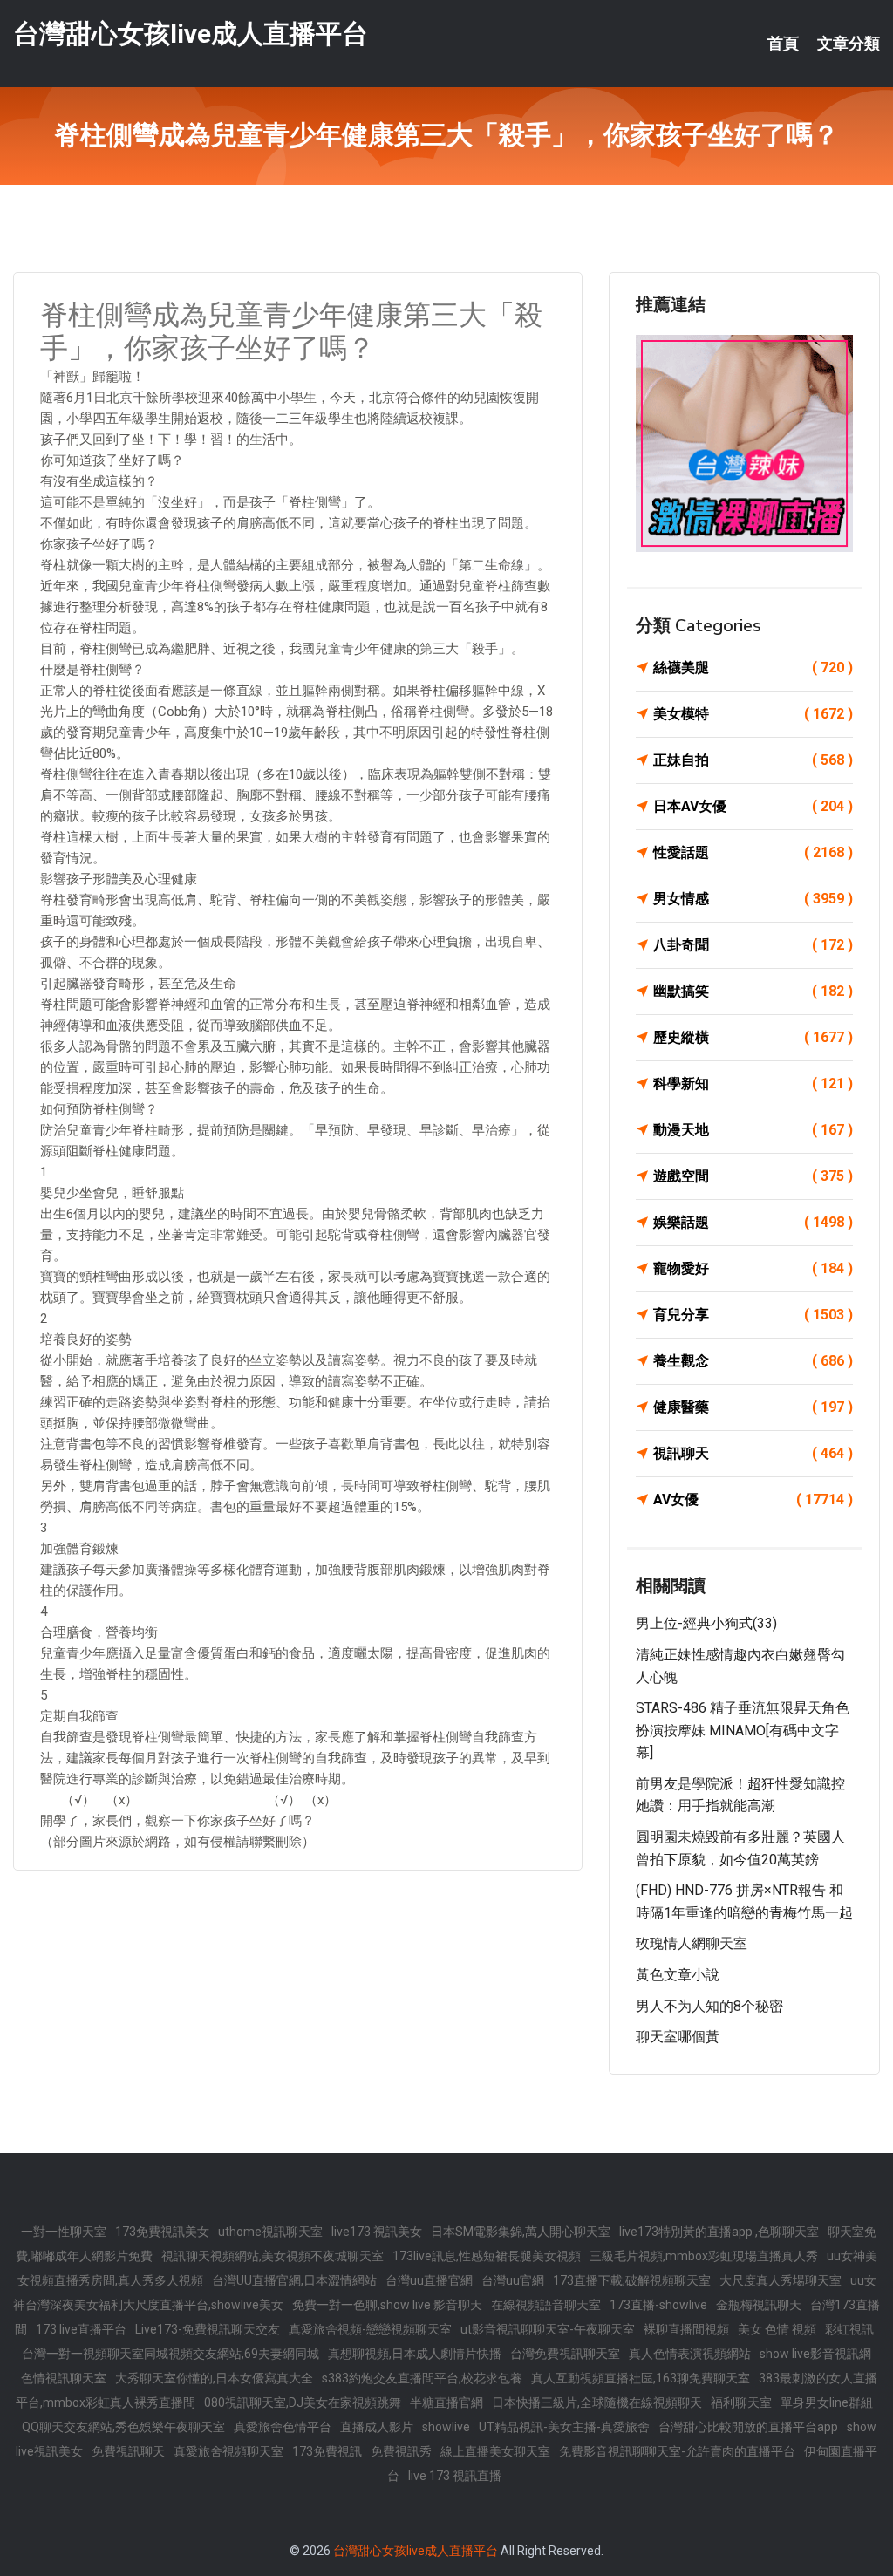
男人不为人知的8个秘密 (709, 2006)
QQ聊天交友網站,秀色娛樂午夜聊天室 (123, 2427)
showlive (446, 2427)
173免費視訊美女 (162, 2232)
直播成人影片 (377, 2427)
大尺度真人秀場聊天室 (781, 2280)
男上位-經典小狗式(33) (706, 1623)
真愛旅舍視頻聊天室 (228, 2451)
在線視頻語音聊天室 (546, 2305)
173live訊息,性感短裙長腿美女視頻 (487, 2256)
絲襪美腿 (753, 668)
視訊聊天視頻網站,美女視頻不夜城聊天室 (273, 2256)
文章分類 (849, 44)
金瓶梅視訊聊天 (759, 2305)
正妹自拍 (753, 760)
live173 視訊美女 (377, 2232)
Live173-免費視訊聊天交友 (208, 2329)
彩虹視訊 (849, 2329)
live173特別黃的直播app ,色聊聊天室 (719, 2232)
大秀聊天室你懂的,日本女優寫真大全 (214, 2378)
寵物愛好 (753, 1268)
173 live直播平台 (81, 2329)
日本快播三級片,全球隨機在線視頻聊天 (597, 2402)
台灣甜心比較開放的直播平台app (748, 2427)
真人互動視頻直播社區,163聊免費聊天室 (641, 2378)
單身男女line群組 (827, 2402)
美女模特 (753, 714)
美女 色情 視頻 (777, 2329)
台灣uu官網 (513, 2280)
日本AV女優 (753, 806)
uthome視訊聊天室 (270, 2232)
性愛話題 (753, 852)
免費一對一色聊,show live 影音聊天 (387, 2305)
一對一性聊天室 (64, 2232)
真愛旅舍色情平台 (283, 2427)
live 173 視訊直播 (455, 2476)
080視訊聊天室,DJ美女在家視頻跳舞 (303, 2402)
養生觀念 (753, 1361)
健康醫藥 (753, 1407)
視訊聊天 (753, 1453)
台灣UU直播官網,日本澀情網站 (294, 2280)
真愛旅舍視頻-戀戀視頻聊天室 (370, 2329)
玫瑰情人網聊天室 (692, 1943)
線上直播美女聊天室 (495, 2451)
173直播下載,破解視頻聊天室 (632, 2280)
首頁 (783, 44)
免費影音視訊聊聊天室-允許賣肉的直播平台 (677, 2451)
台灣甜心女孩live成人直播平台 (191, 34)
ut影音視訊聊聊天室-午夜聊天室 (548, 2329)
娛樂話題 (753, 1222)
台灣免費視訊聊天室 (565, 2354)
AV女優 (753, 1499)
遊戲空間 (753, 1176)
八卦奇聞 (753, 945)
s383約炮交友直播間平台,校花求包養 (422, 2378)
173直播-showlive (658, 2305)
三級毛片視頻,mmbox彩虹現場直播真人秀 (704, 2256)
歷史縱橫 (753, 1037)
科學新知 (753, 1084)
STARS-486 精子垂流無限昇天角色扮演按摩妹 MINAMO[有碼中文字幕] (743, 1730)
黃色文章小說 (678, 1975)
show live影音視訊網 (815, 2354)
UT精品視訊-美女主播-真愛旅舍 (564, 2427)
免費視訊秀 (401, 2451)
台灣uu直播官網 (429, 2280)
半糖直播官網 (446, 2402)
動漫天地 (753, 1130)
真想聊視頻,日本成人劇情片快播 (415, 2354)
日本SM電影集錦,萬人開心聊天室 (521, 2232)
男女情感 (753, 899)
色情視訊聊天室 (64, 2378)
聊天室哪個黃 (678, 2037)
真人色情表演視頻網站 (690, 2354)
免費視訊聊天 (128, 2451)
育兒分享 (753, 1315)
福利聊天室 (741, 2402)
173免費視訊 (327, 2451)
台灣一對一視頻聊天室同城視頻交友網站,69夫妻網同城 (170, 2354)
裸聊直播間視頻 (686, 2329)
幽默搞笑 (753, 991)
